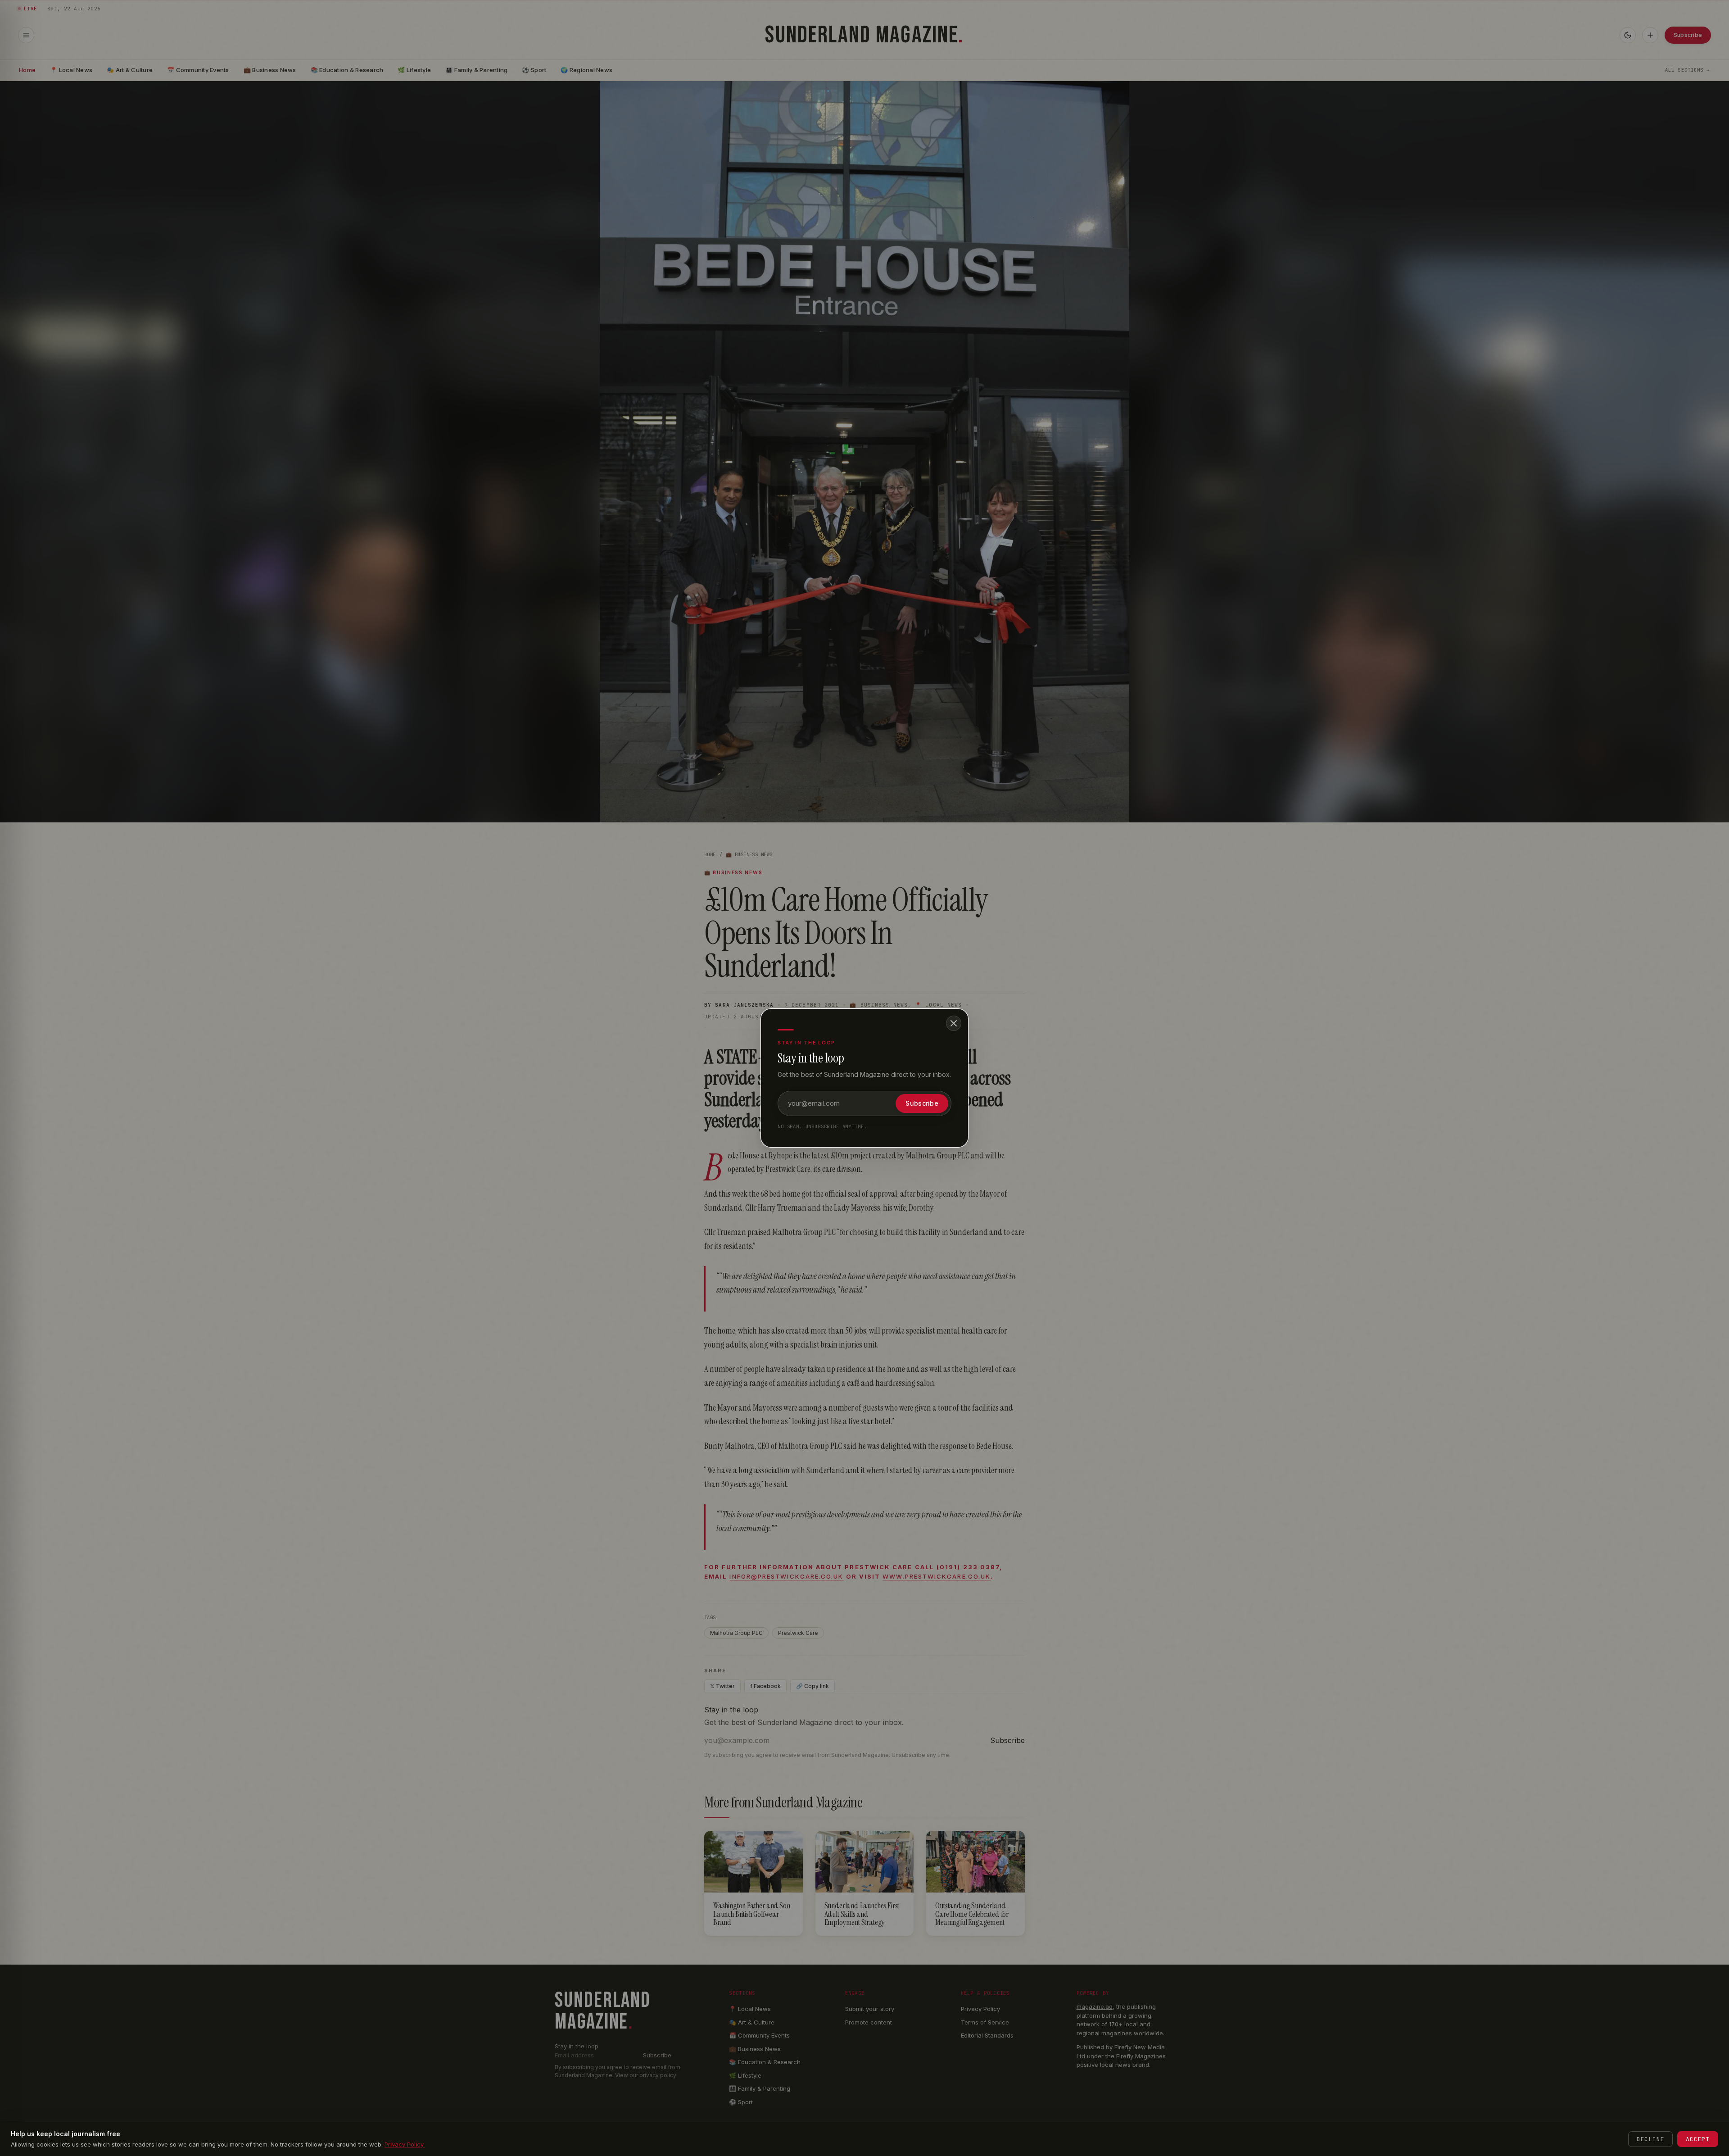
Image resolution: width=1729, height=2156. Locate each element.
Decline (1650, 2139)
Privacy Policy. (405, 2144)
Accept (1698, 2139)
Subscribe (922, 1103)
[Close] (954, 1023)
